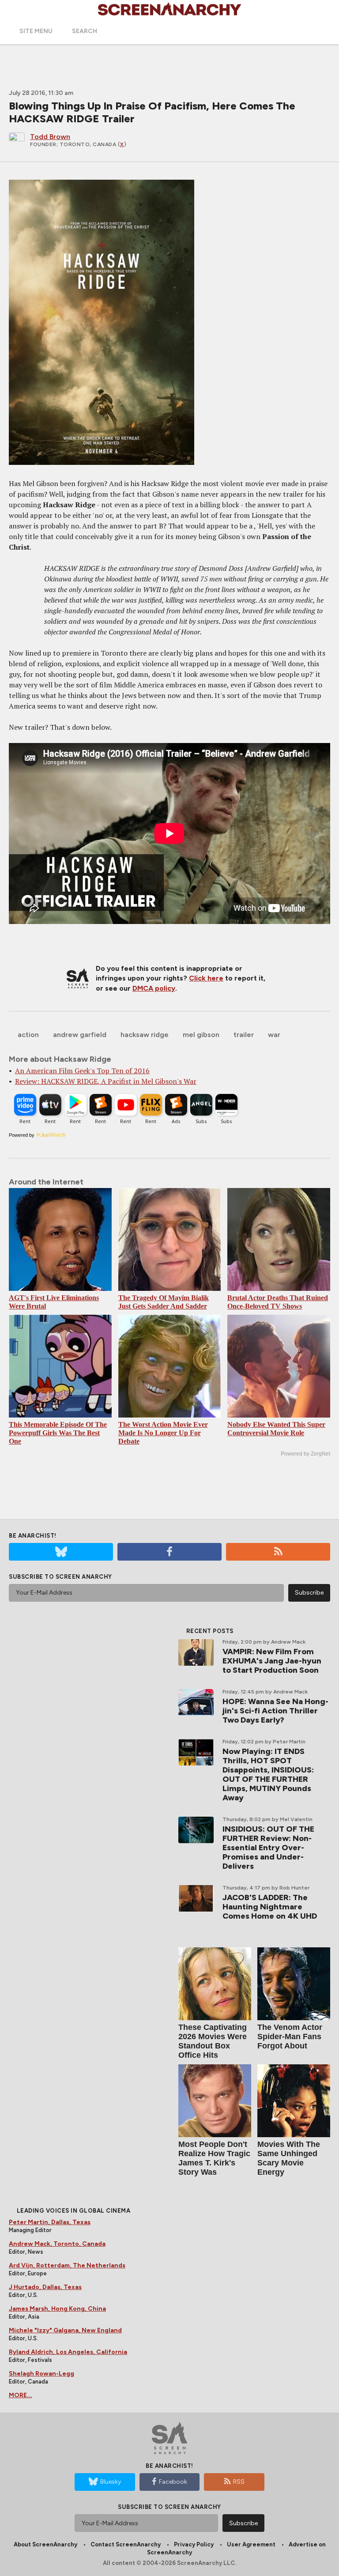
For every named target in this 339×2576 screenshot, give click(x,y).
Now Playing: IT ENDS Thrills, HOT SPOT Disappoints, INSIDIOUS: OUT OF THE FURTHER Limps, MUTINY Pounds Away (268, 1775)
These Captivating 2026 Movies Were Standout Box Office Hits (213, 2041)
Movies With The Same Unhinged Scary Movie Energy (289, 2158)
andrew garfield (80, 1035)
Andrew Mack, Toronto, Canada (57, 2244)
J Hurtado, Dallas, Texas (45, 2287)
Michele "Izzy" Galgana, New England (65, 2330)
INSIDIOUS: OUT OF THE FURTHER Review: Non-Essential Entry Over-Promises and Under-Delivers (268, 1848)
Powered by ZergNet (305, 1454)
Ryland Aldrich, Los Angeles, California (68, 2352)
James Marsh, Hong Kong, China (57, 2309)
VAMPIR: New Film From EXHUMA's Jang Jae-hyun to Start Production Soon (272, 1661)
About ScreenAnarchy (45, 2544)
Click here (206, 978)
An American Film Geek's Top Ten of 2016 (82, 1071)
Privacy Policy (194, 2544)
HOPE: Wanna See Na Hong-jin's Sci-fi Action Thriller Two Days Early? (275, 1711)
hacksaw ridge (145, 1035)
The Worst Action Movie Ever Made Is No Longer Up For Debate (163, 1433)
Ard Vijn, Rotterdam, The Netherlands (67, 2265)
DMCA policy (154, 988)
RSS (239, 2482)
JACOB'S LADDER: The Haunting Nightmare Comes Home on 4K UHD (270, 1907)
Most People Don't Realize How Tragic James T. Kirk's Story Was (214, 2158)
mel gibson (201, 1035)
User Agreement (251, 2544)
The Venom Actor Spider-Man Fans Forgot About (290, 2037)
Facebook (173, 2482)
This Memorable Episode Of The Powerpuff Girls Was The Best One (58, 1433)
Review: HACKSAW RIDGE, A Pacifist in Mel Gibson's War (106, 1081)
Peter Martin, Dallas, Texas (50, 2222)
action (28, 1035)
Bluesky (111, 2482)
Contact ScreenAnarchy (126, 2544)
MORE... (21, 2395)
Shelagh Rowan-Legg (41, 2374)
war (274, 1035)
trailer (244, 1035)
